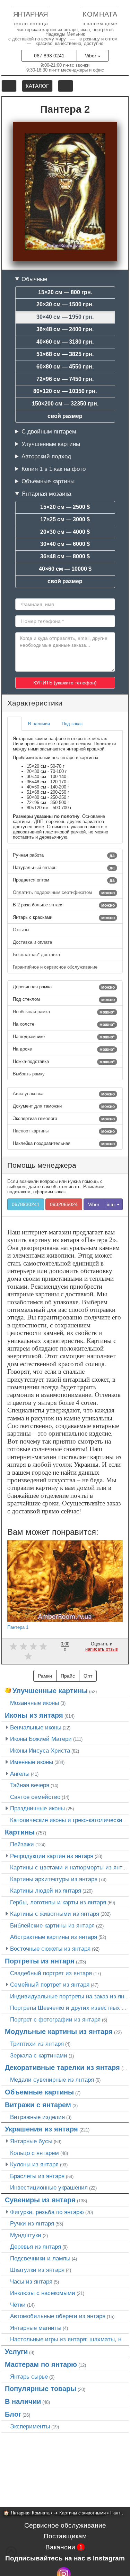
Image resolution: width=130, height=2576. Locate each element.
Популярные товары (41, 2389)
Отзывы (22, 930)
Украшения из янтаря (41, 2129)
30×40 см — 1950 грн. (65, 317)
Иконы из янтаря (34, 1715)
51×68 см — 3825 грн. (65, 354)
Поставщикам (65, 2536)
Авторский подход (46, 456)
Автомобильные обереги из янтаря (58, 2316)
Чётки (18, 2305)
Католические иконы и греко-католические (68, 1820)
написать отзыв (102, 1649)
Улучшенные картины (51, 444)
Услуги (16, 2352)
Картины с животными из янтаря (55, 1914)
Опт (88, 1676)
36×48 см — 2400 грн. (65, 329)
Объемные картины (48, 481)
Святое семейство (35, 1797)
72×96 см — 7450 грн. (65, 379)
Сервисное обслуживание (65, 2525)
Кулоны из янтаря (34, 2164)
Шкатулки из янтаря (37, 2270)
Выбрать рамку (29, 1074)
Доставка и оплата (33, 942)
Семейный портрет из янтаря (50, 1985)
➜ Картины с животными (80, 2513)
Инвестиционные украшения (49, 2187)
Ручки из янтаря (32, 2223)
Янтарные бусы (31, 2141)
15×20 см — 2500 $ (65, 507)
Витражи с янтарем (38, 2105)
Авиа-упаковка (64, 1094)
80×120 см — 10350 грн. (65, 391)
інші (112, 1204)
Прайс (68, 1676)
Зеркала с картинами (39, 2055)
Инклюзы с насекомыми (43, 2293)
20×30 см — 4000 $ (65, 532)
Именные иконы (32, 1762)
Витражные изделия (37, 2117)
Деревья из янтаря (36, 2247)
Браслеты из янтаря (37, 2176)
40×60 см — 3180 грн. (65, 342)
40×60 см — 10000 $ (65, 569)
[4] (43, 1646)
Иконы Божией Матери (41, 1739)
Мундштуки (26, 2235)
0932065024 (64, 1204)
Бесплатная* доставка (37, 955)
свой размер (65, 416)
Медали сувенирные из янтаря (52, 2080)
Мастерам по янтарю (41, 2364)
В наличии (23, 2401)
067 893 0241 (49, 56)
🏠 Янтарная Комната (27, 2513)
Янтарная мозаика (46, 494)
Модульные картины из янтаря (59, 2032)
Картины (20, 1832)
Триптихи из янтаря (37, 2044)
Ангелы (20, 1774)
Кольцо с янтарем (34, 2153)
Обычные (34, 279)
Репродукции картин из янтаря (52, 1856)
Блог (13, 2414)
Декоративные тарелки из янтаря (62, 2068)
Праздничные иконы (37, 1808)
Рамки (45, 1676)
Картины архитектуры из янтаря (54, 1879)
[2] (23, 1646)
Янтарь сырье (29, 2377)
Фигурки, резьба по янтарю (47, 2212)
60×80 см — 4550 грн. (65, 367)
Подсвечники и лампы (40, 2258)
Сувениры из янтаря (40, 2200)
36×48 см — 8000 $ (65, 556)
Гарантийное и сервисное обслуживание (56, 967)
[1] (13, 1646)
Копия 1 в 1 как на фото (54, 469)
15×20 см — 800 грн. (65, 292)
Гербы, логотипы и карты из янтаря (58, 1902)
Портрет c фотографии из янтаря (55, 2019)
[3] (33, 1646)
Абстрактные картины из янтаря (54, 1937)
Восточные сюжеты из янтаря (50, 1949)
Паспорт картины (64, 1131)
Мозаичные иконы (34, 1703)
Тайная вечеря (30, 1785)
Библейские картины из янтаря (52, 1925)
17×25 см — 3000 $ (65, 519)
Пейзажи (22, 1844)
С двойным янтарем (49, 431)
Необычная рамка (64, 1012)
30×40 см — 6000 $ (65, 544)
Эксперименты (30, 2426)
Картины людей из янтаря (46, 1891)
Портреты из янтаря (40, 1961)
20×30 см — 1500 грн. (65, 304)
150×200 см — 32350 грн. (65, 404)
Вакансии (64, 2547)
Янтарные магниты (36, 2328)
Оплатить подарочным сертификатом (64, 893)
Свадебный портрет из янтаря (51, 1973)
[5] (28, 1656)
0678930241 (26, 1204)
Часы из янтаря (31, 2281)
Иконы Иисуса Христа (40, 1751)
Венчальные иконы (36, 1727)
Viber (91, 56)
